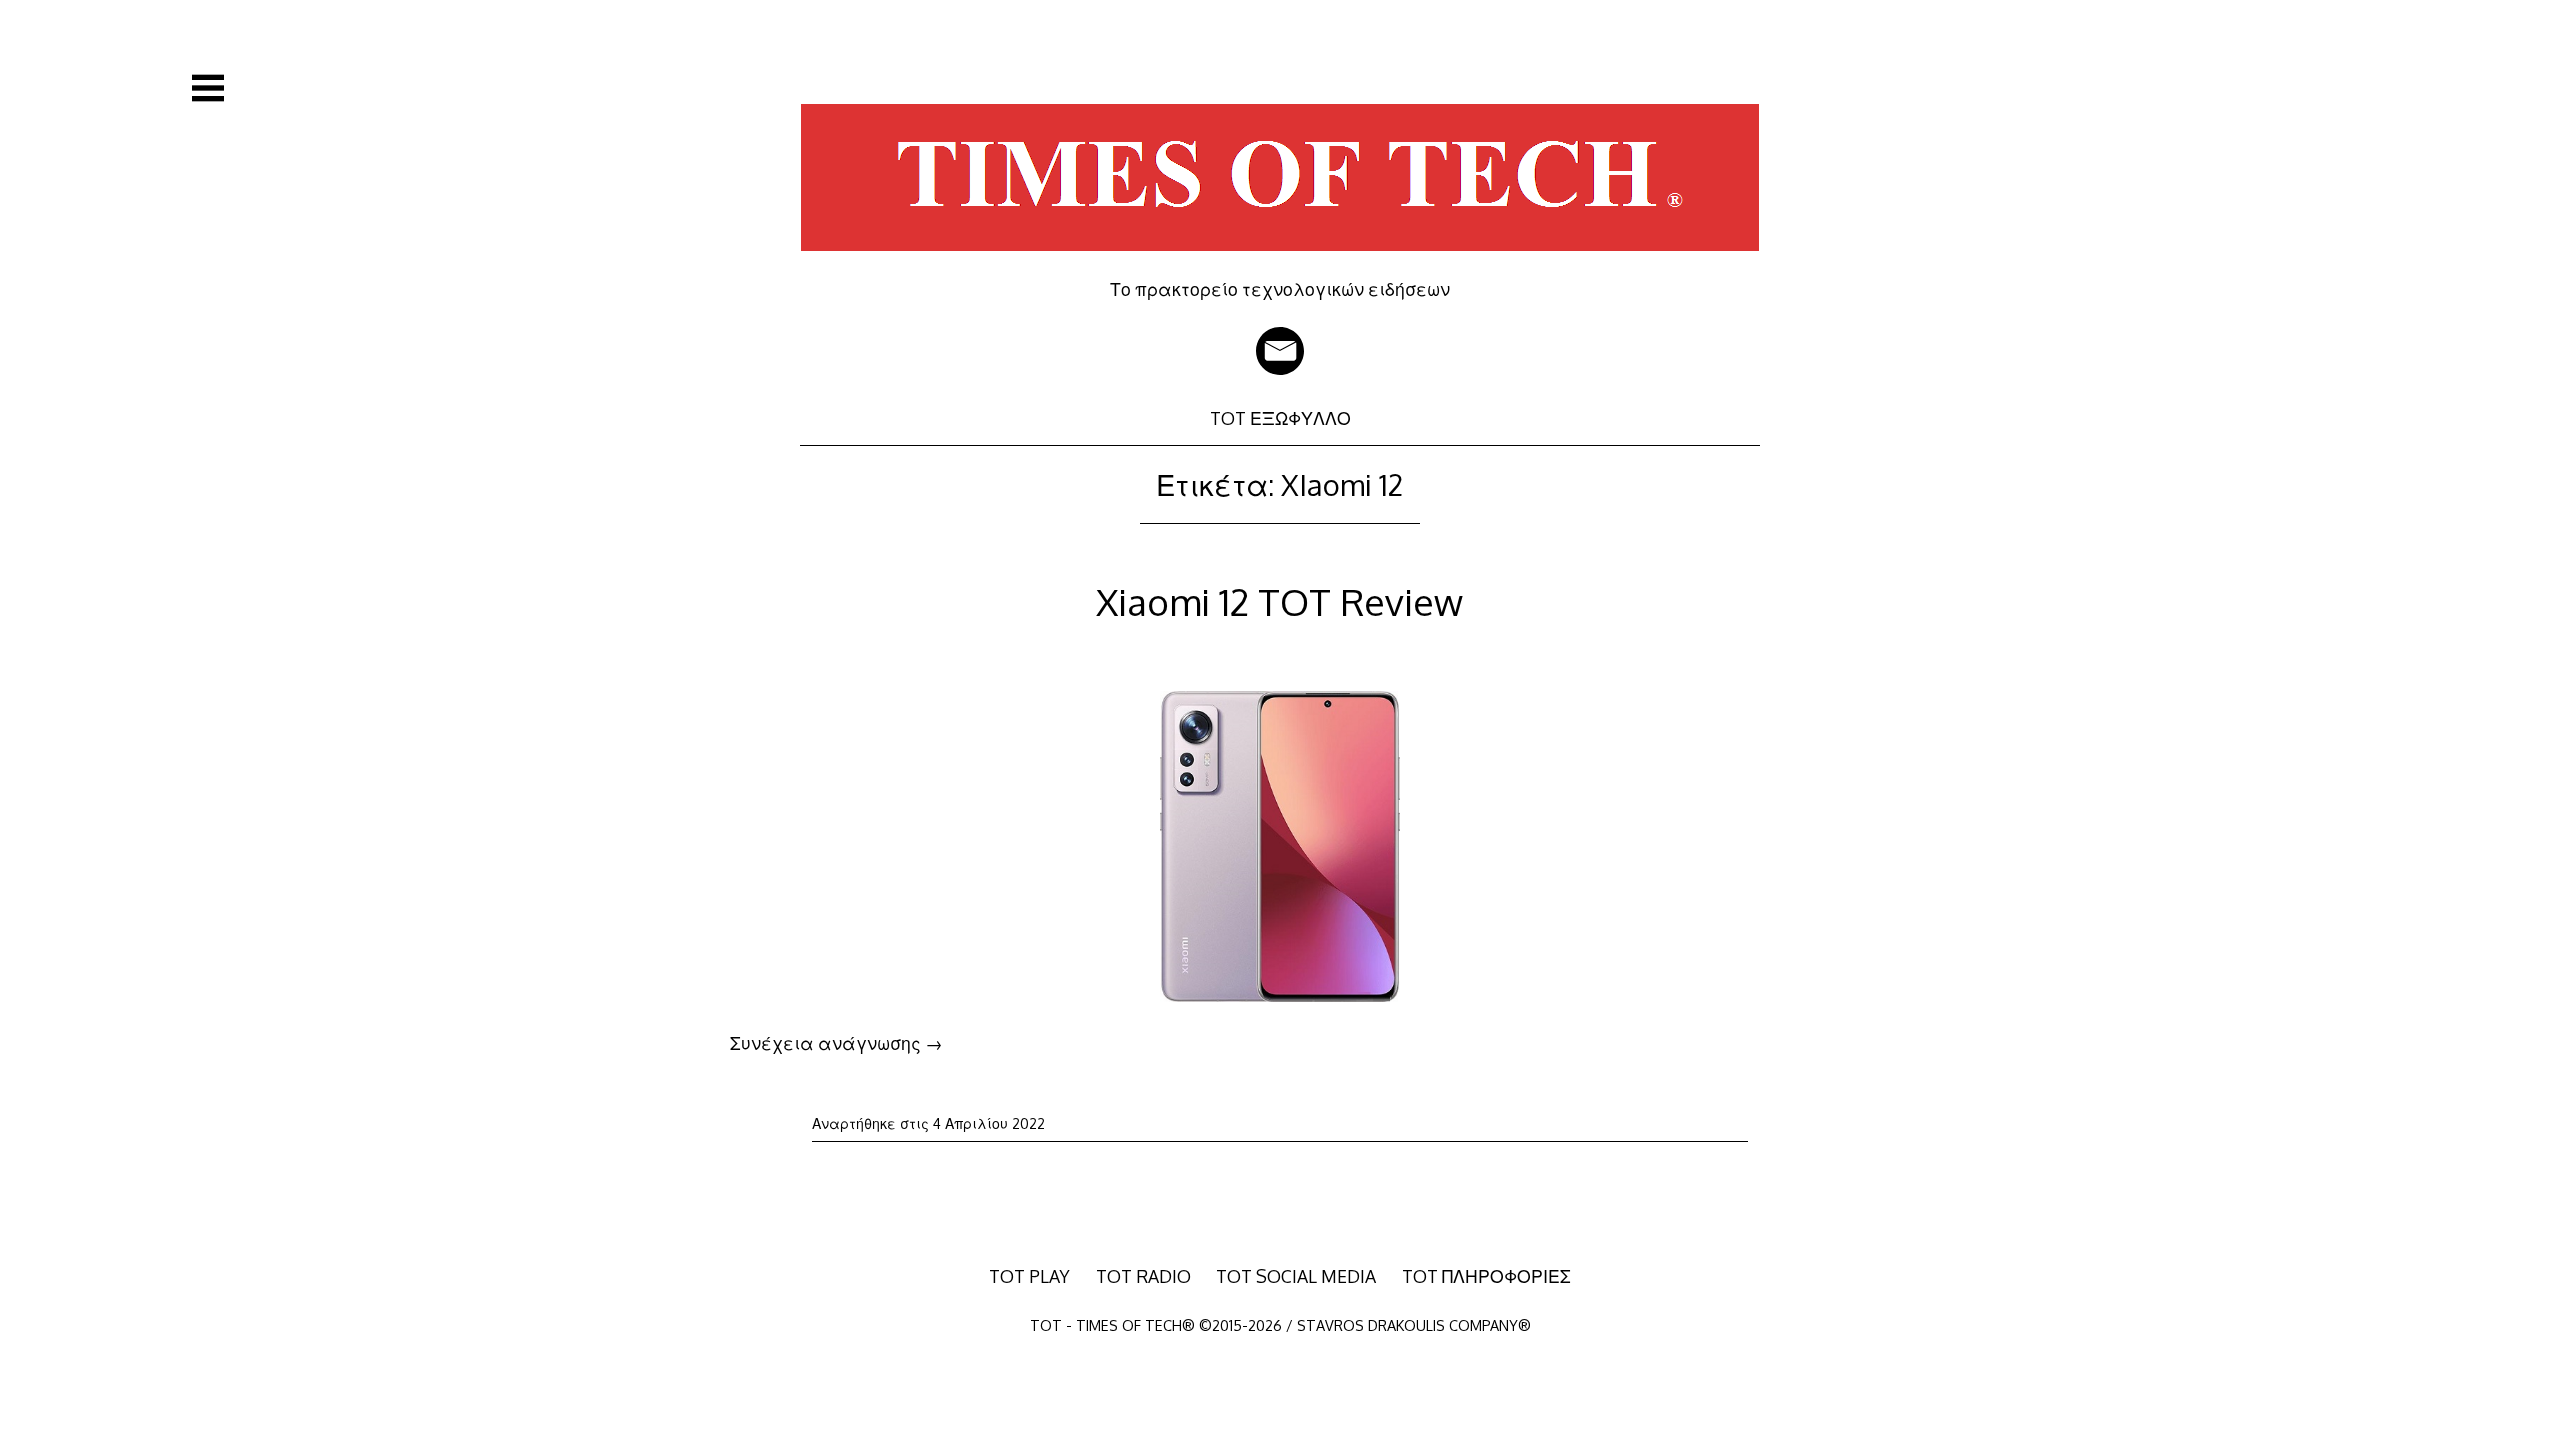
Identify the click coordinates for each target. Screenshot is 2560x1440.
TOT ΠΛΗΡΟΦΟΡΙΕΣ (1486, 1276)
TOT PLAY (1029, 1276)
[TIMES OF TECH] (1280, 264)
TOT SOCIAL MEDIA (1296, 1276)
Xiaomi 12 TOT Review (1279, 601)
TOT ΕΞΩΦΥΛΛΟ (1280, 418)
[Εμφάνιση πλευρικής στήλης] (208, 88)
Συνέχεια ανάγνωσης (836, 1043)
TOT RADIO (1143, 1276)
